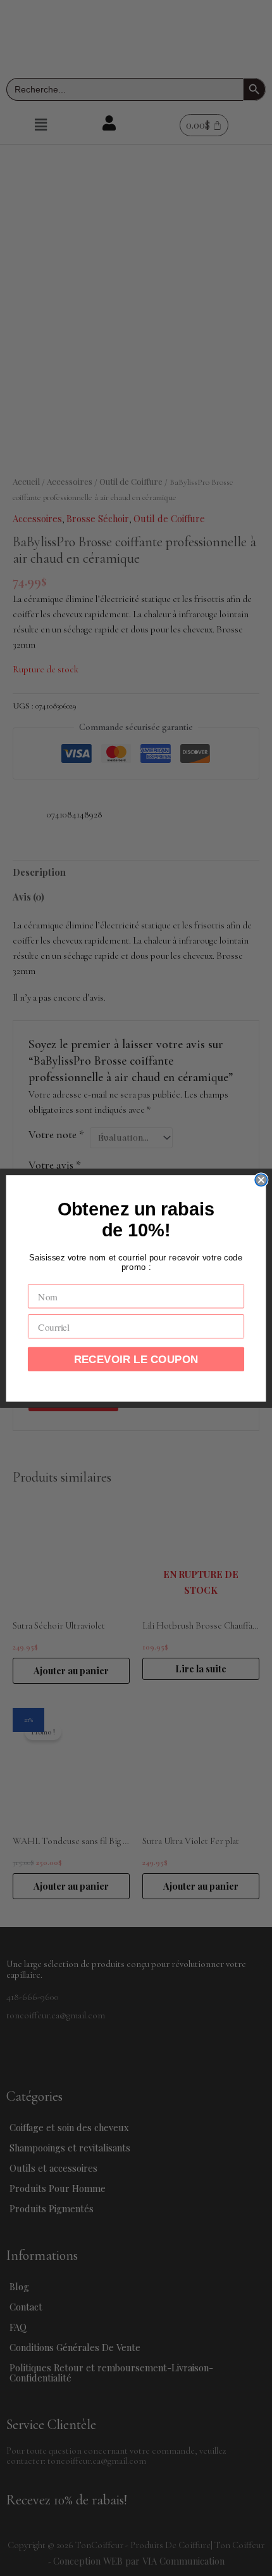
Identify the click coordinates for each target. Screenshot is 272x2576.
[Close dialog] (261, 1180)
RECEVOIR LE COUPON (136, 1359)
